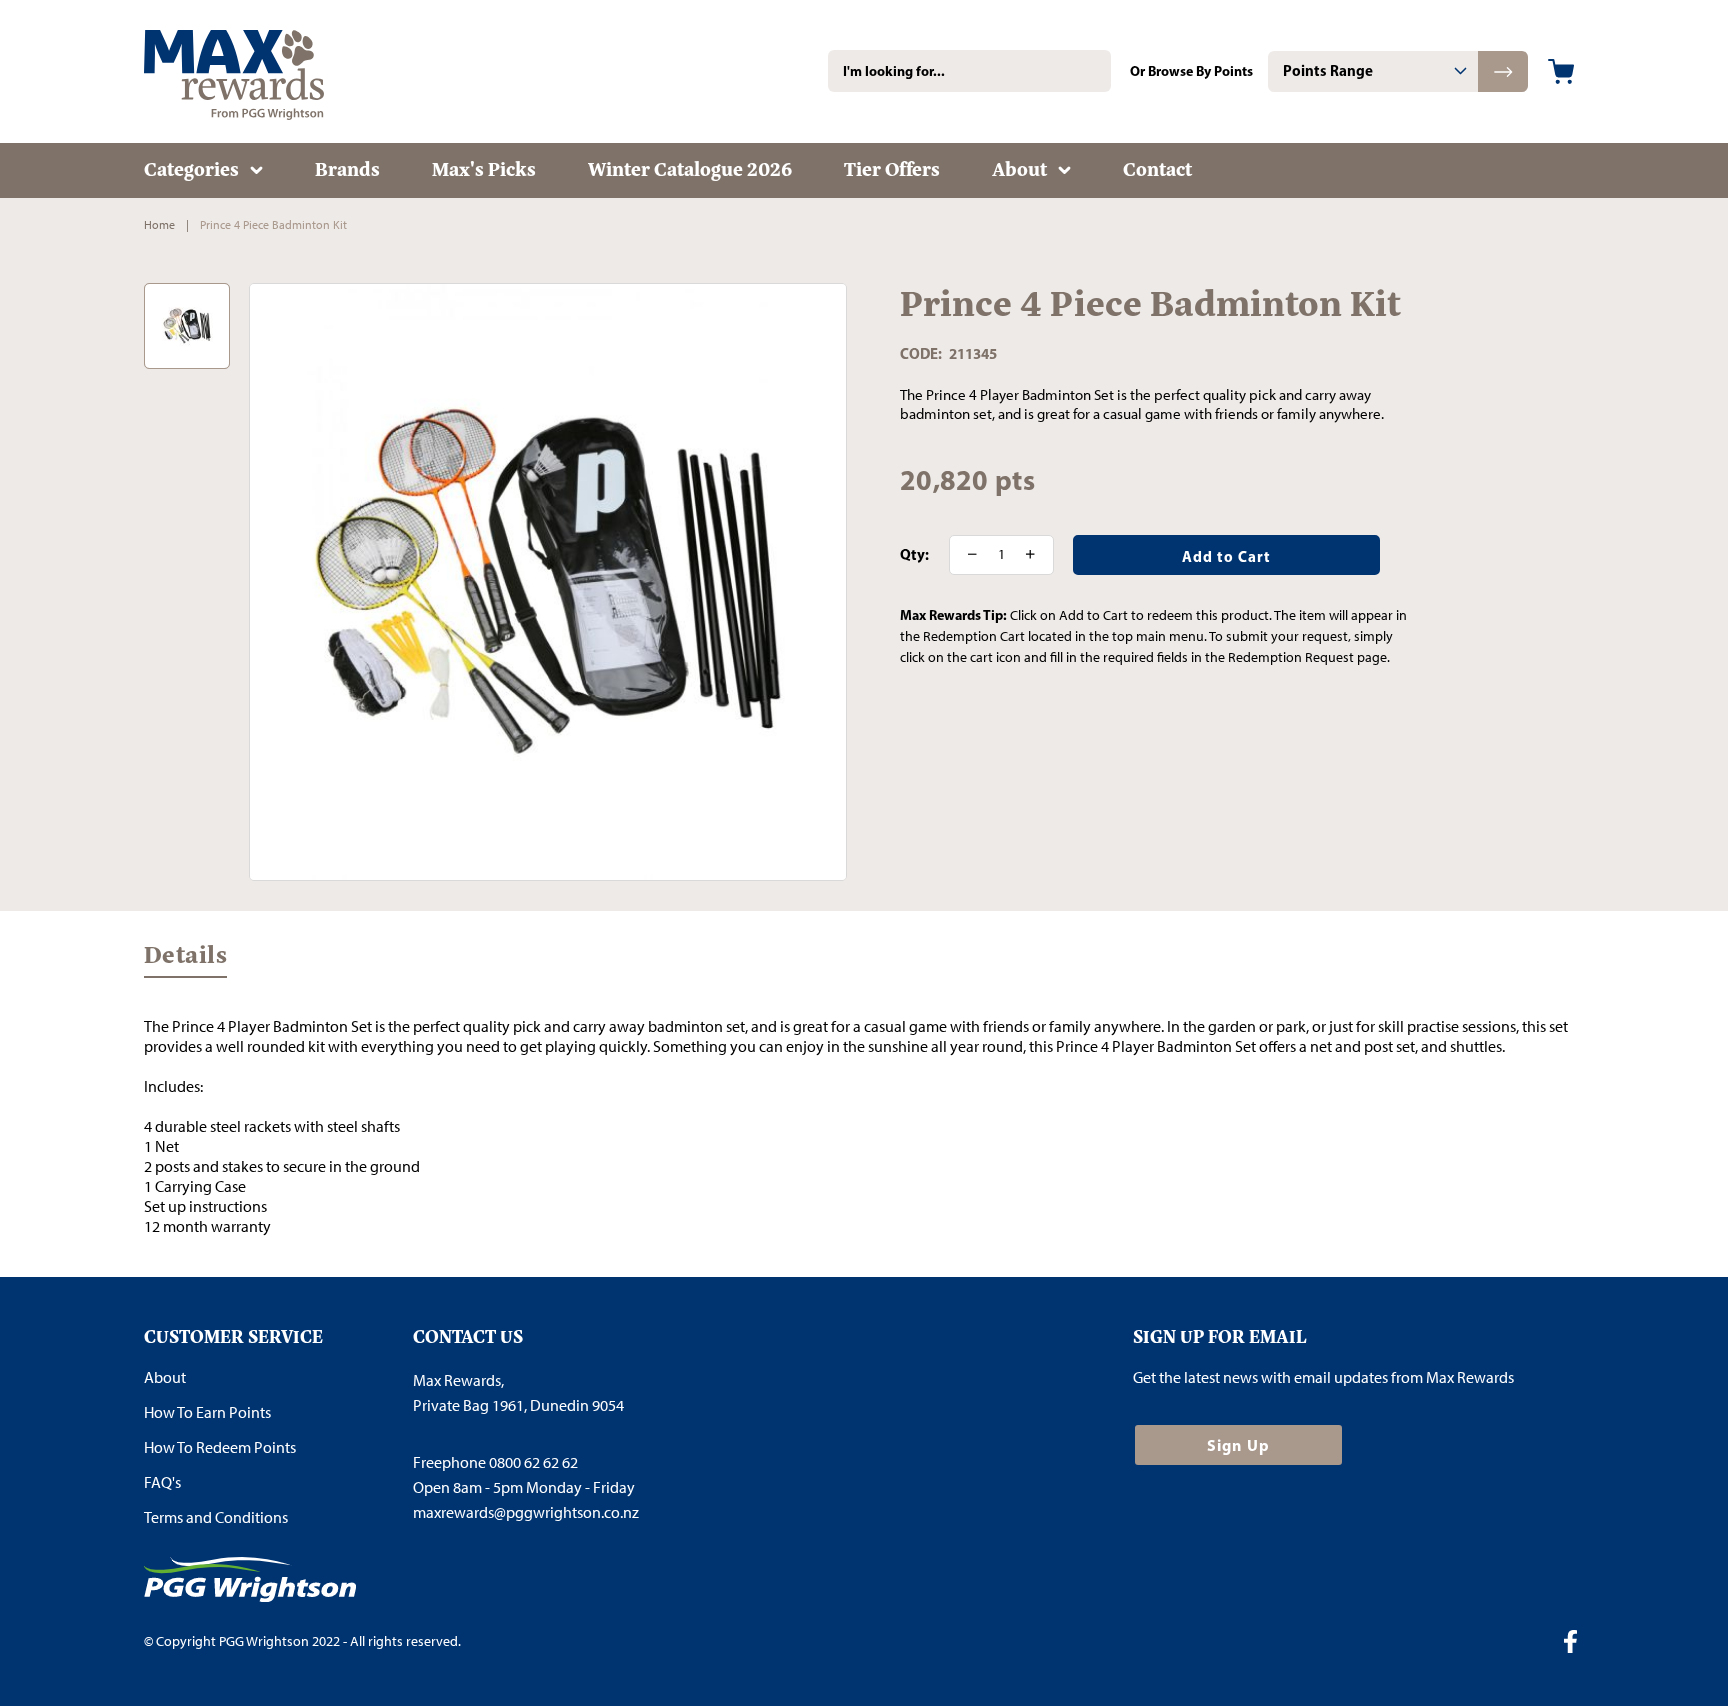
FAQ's (162, 1482)
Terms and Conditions (216, 1517)
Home (159, 225)
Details (185, 959)
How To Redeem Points (220, 1447)
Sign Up (1238, 1445)
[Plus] (1037, 555)
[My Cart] (1561, 71)
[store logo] (264, 71)
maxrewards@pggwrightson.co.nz (526, 1512)
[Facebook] (1578, 1644)
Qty (912, 555)
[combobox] (969, 71)
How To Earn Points (207, 1412)
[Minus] (966, 555)
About (165, 1377)
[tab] (1373, 71)
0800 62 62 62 (533, 1462)
